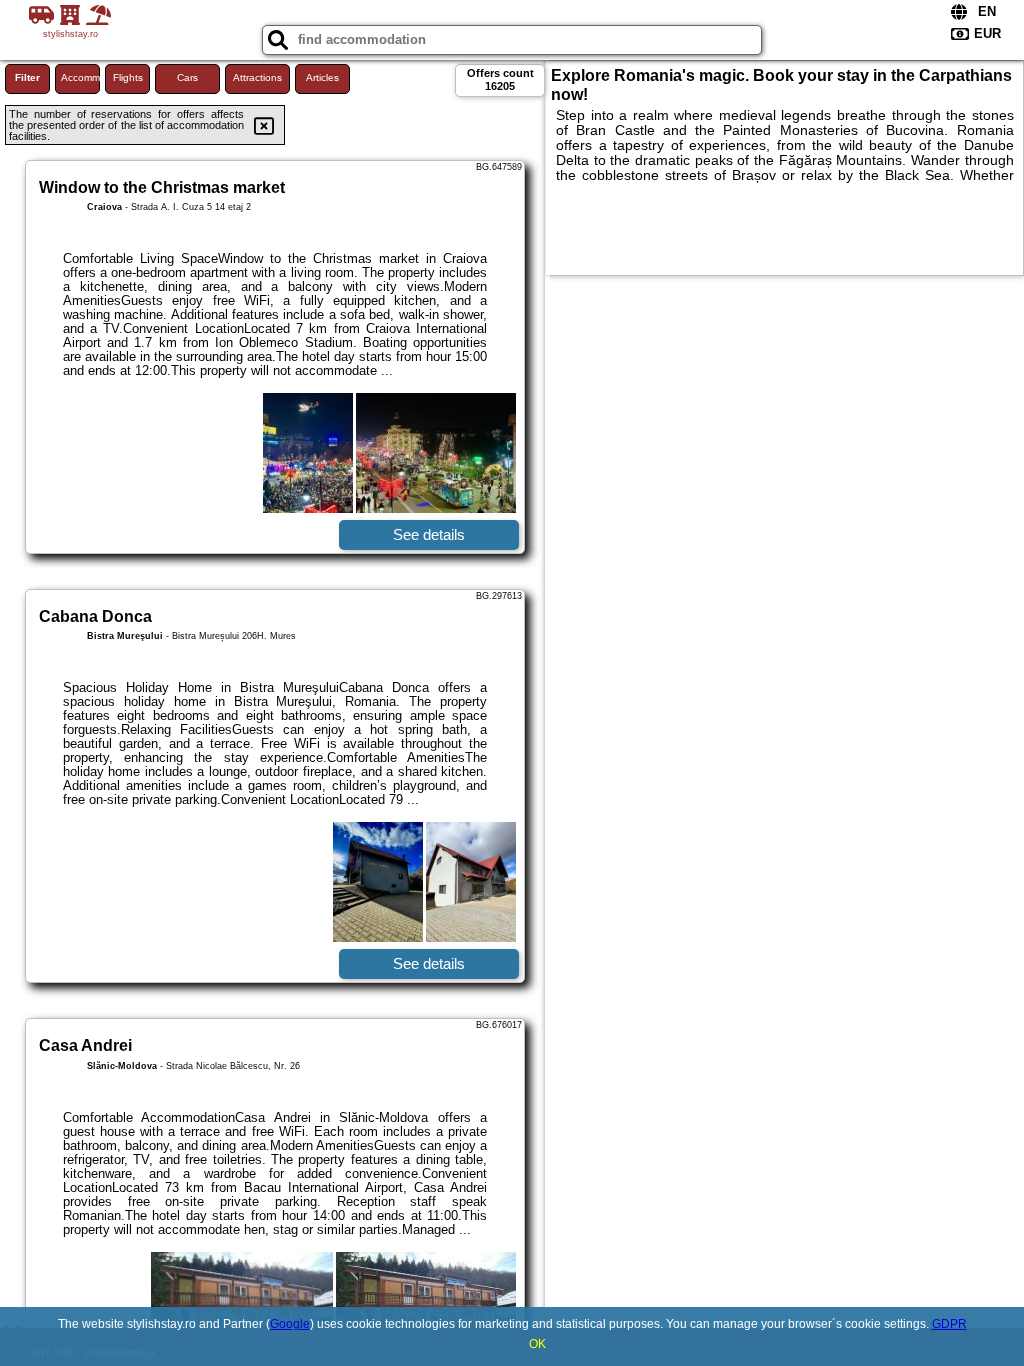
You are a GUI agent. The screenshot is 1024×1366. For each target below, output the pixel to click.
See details (429, 534)
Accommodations (80, 77)
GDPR (949, 1324)
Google (290, 1324)
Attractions (257, 77)
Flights (128, 77)
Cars (187, 77)
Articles (322, 77)
